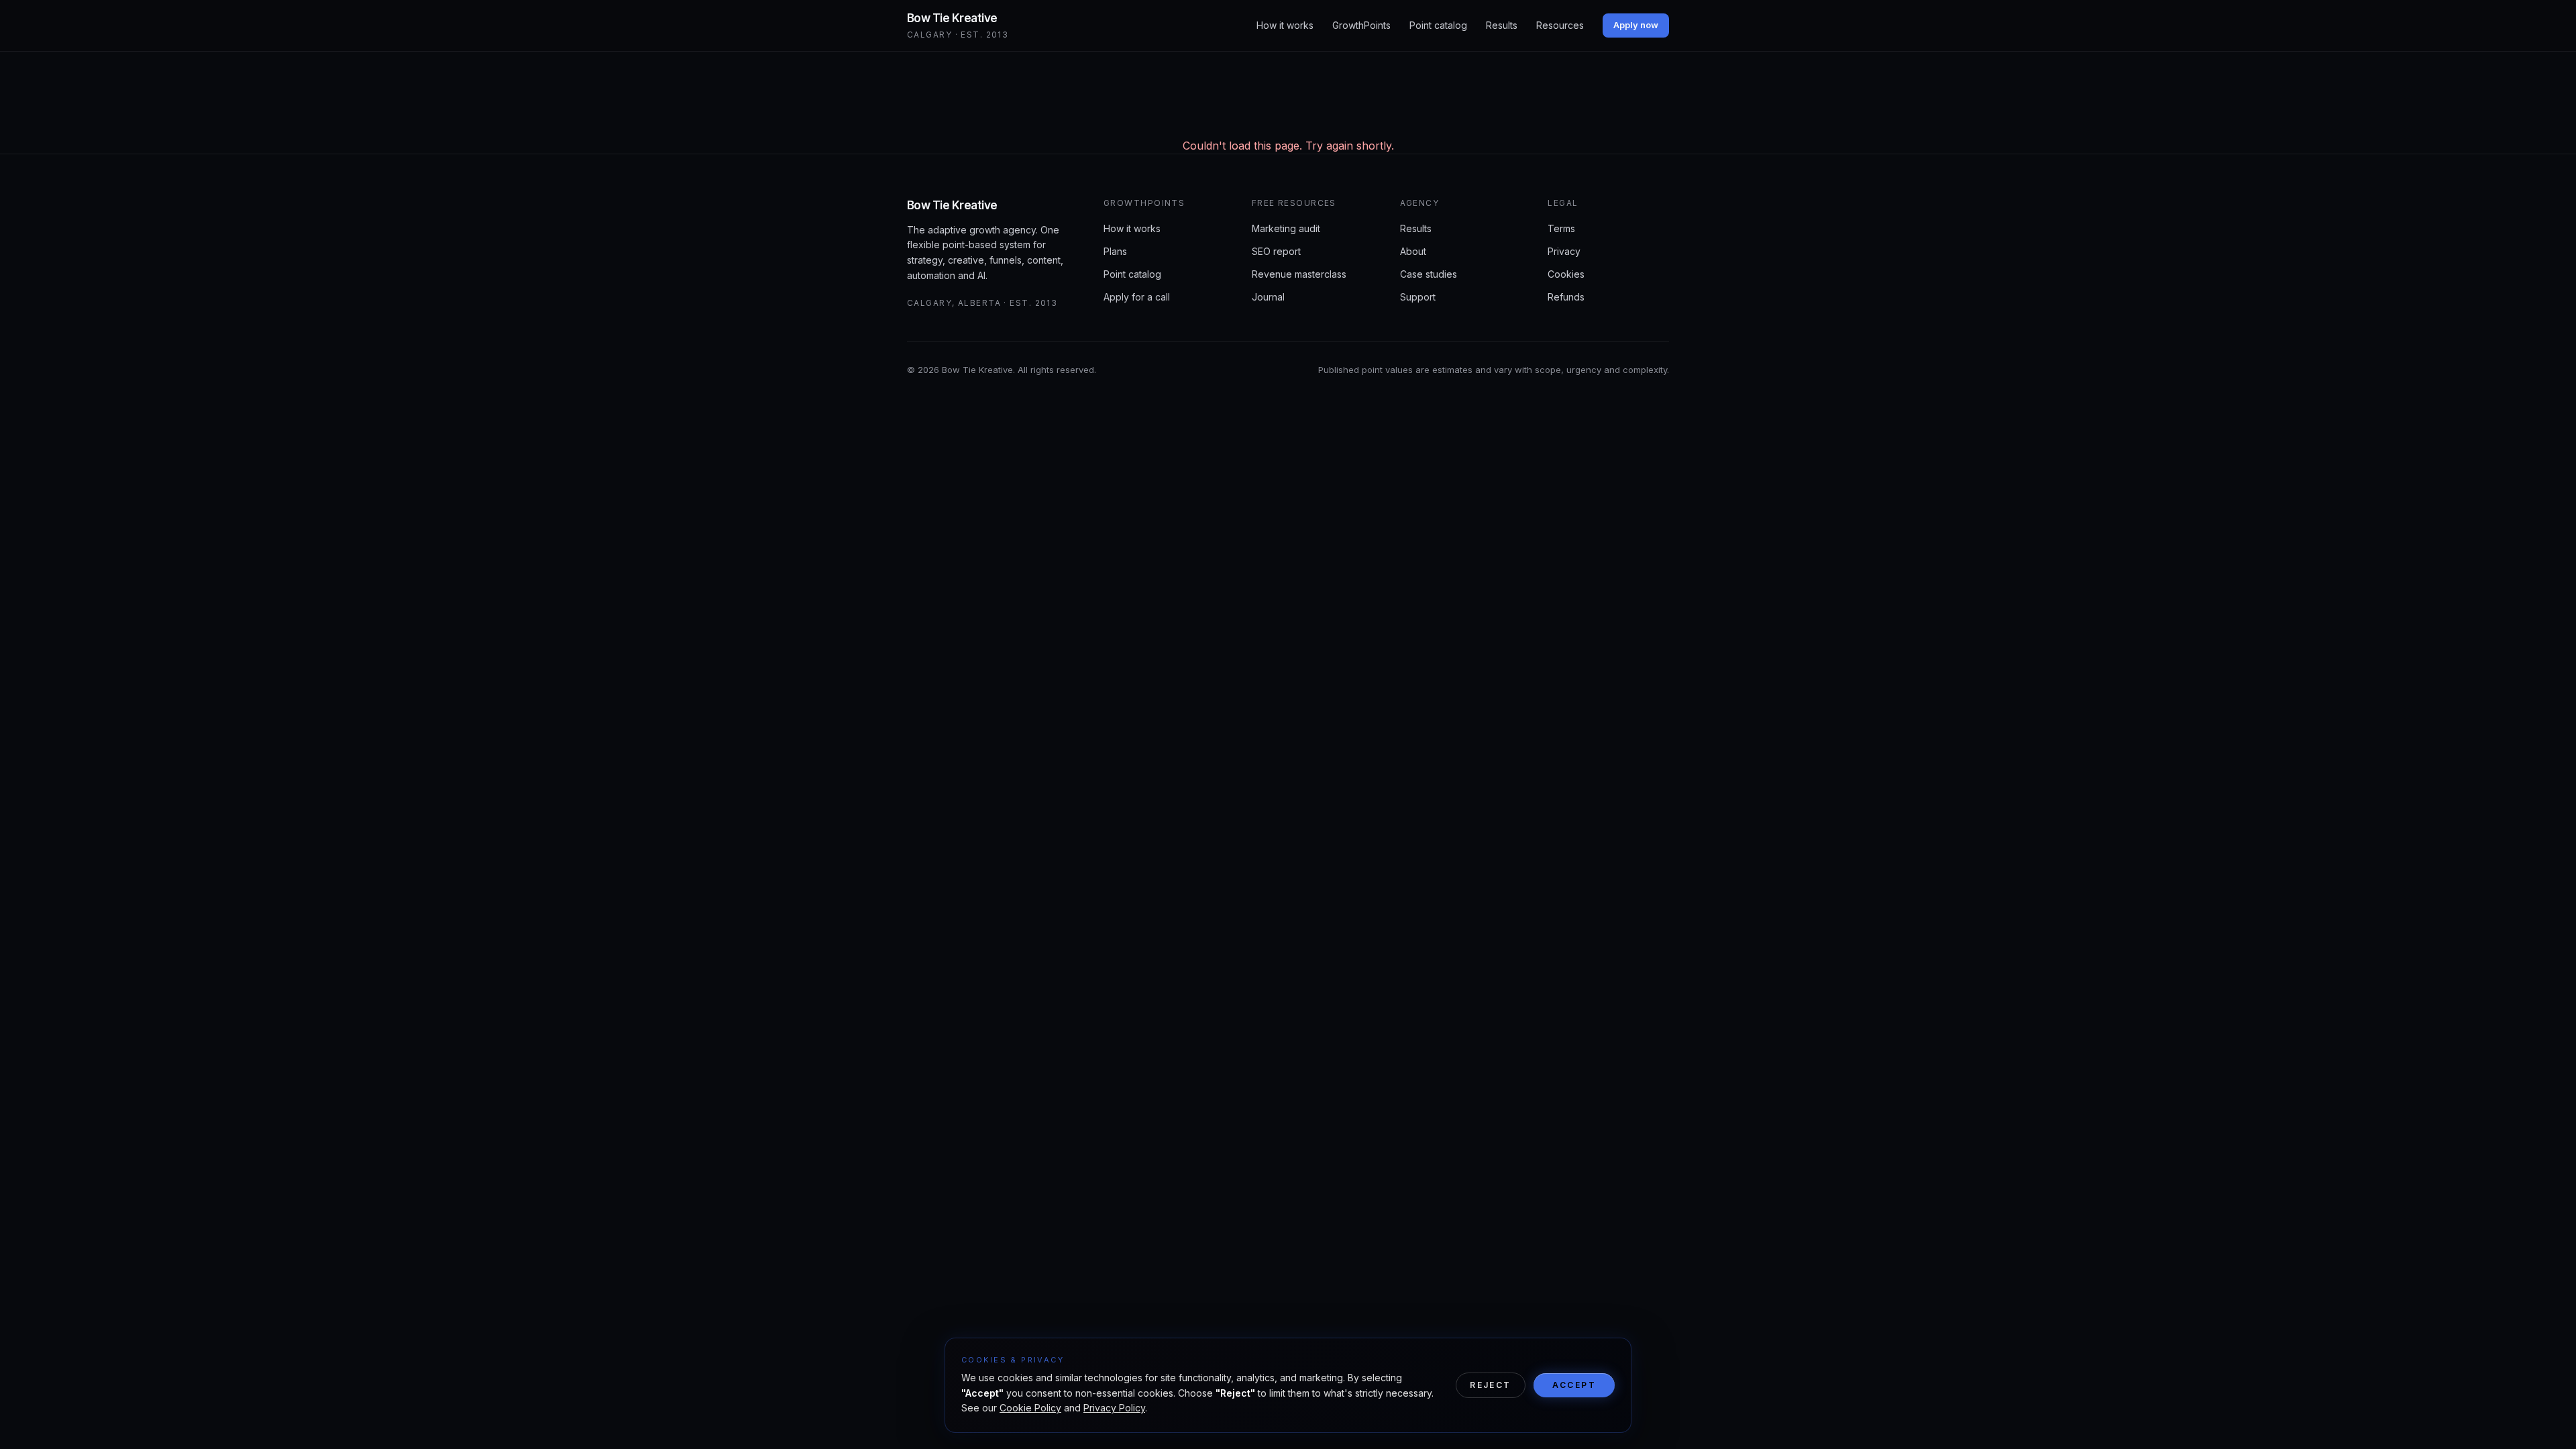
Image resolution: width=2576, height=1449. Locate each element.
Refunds (1566, 297)
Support (1418, 297)
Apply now (1636, 25)
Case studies (1429, 274)
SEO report (1276, 251)
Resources (1560, 25)
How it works (1285, 25)
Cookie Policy (1030, 1408)
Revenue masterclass (1299, 274)
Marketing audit (1286, 228)
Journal (1268, 297)
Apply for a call (1137, 297)
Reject (1490, 1385)
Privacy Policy (1114, 1408)
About (1413, 251)
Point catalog (1438, 25)
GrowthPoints (1361, 25)
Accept (1574, 1385)
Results (1502, 25)
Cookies (1566, 274)
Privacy (1564, 251)
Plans (1115, 251)
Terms (1561, 228)
